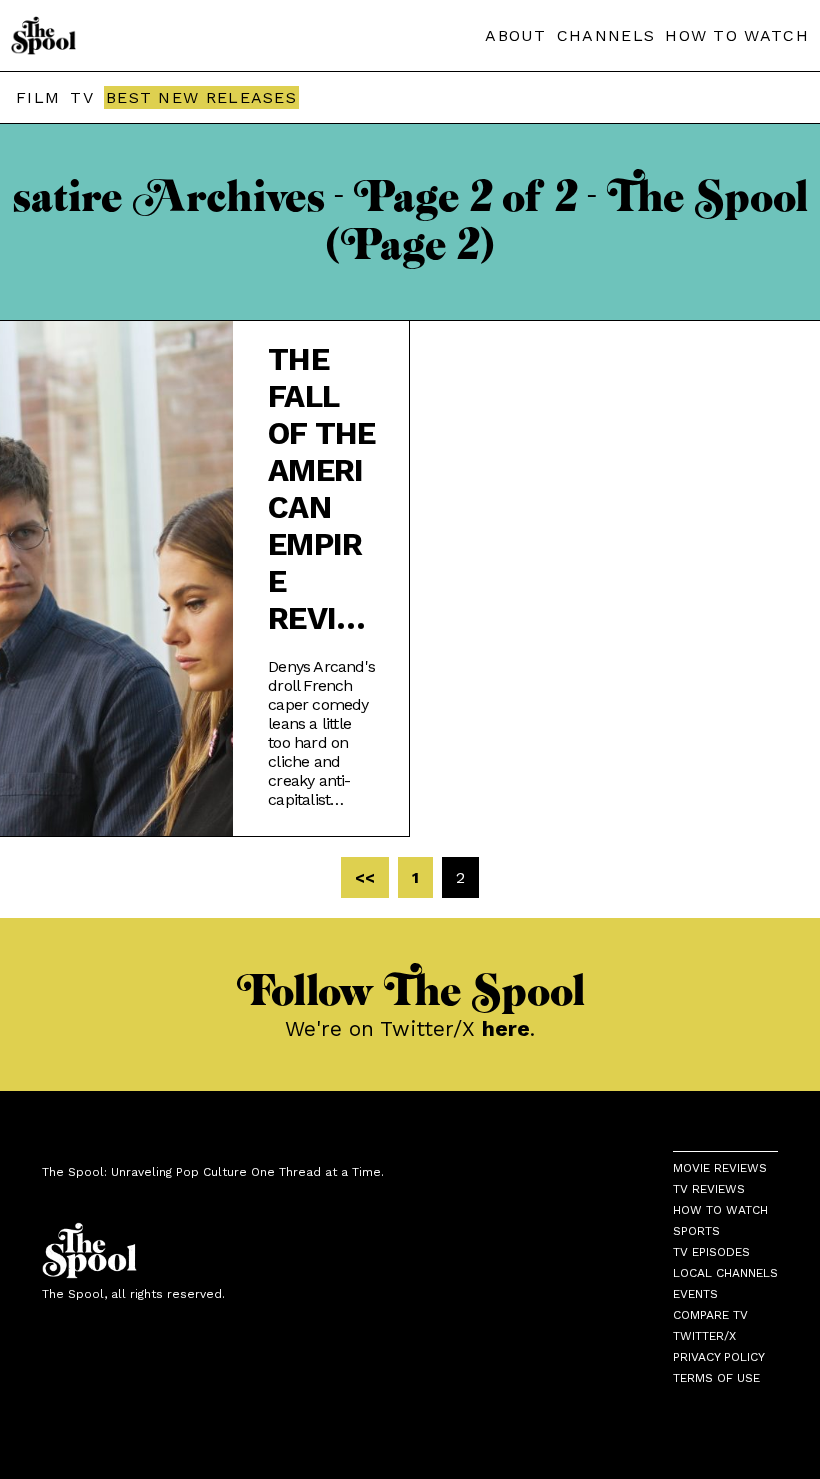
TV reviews (709, 1189)
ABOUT (516, 35)
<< (365, 877)
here (506, 1028)
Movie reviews (720, 1168)
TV (82, 97)
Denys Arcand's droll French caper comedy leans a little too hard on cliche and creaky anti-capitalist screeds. (321, 733)
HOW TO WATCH (737, 35)
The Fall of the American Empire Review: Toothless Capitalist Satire (321, 489)
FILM (38, 97)
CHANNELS (606, 35)
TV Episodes (711, 1252)
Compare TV (710, 1315)
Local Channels (725, 1273)
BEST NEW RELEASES (201, 97)
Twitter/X (704, 1336)
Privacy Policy (719, 1357)
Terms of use (716, 1378)
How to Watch (720, 1210)
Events (695, 1294)
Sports (696, 1231)
